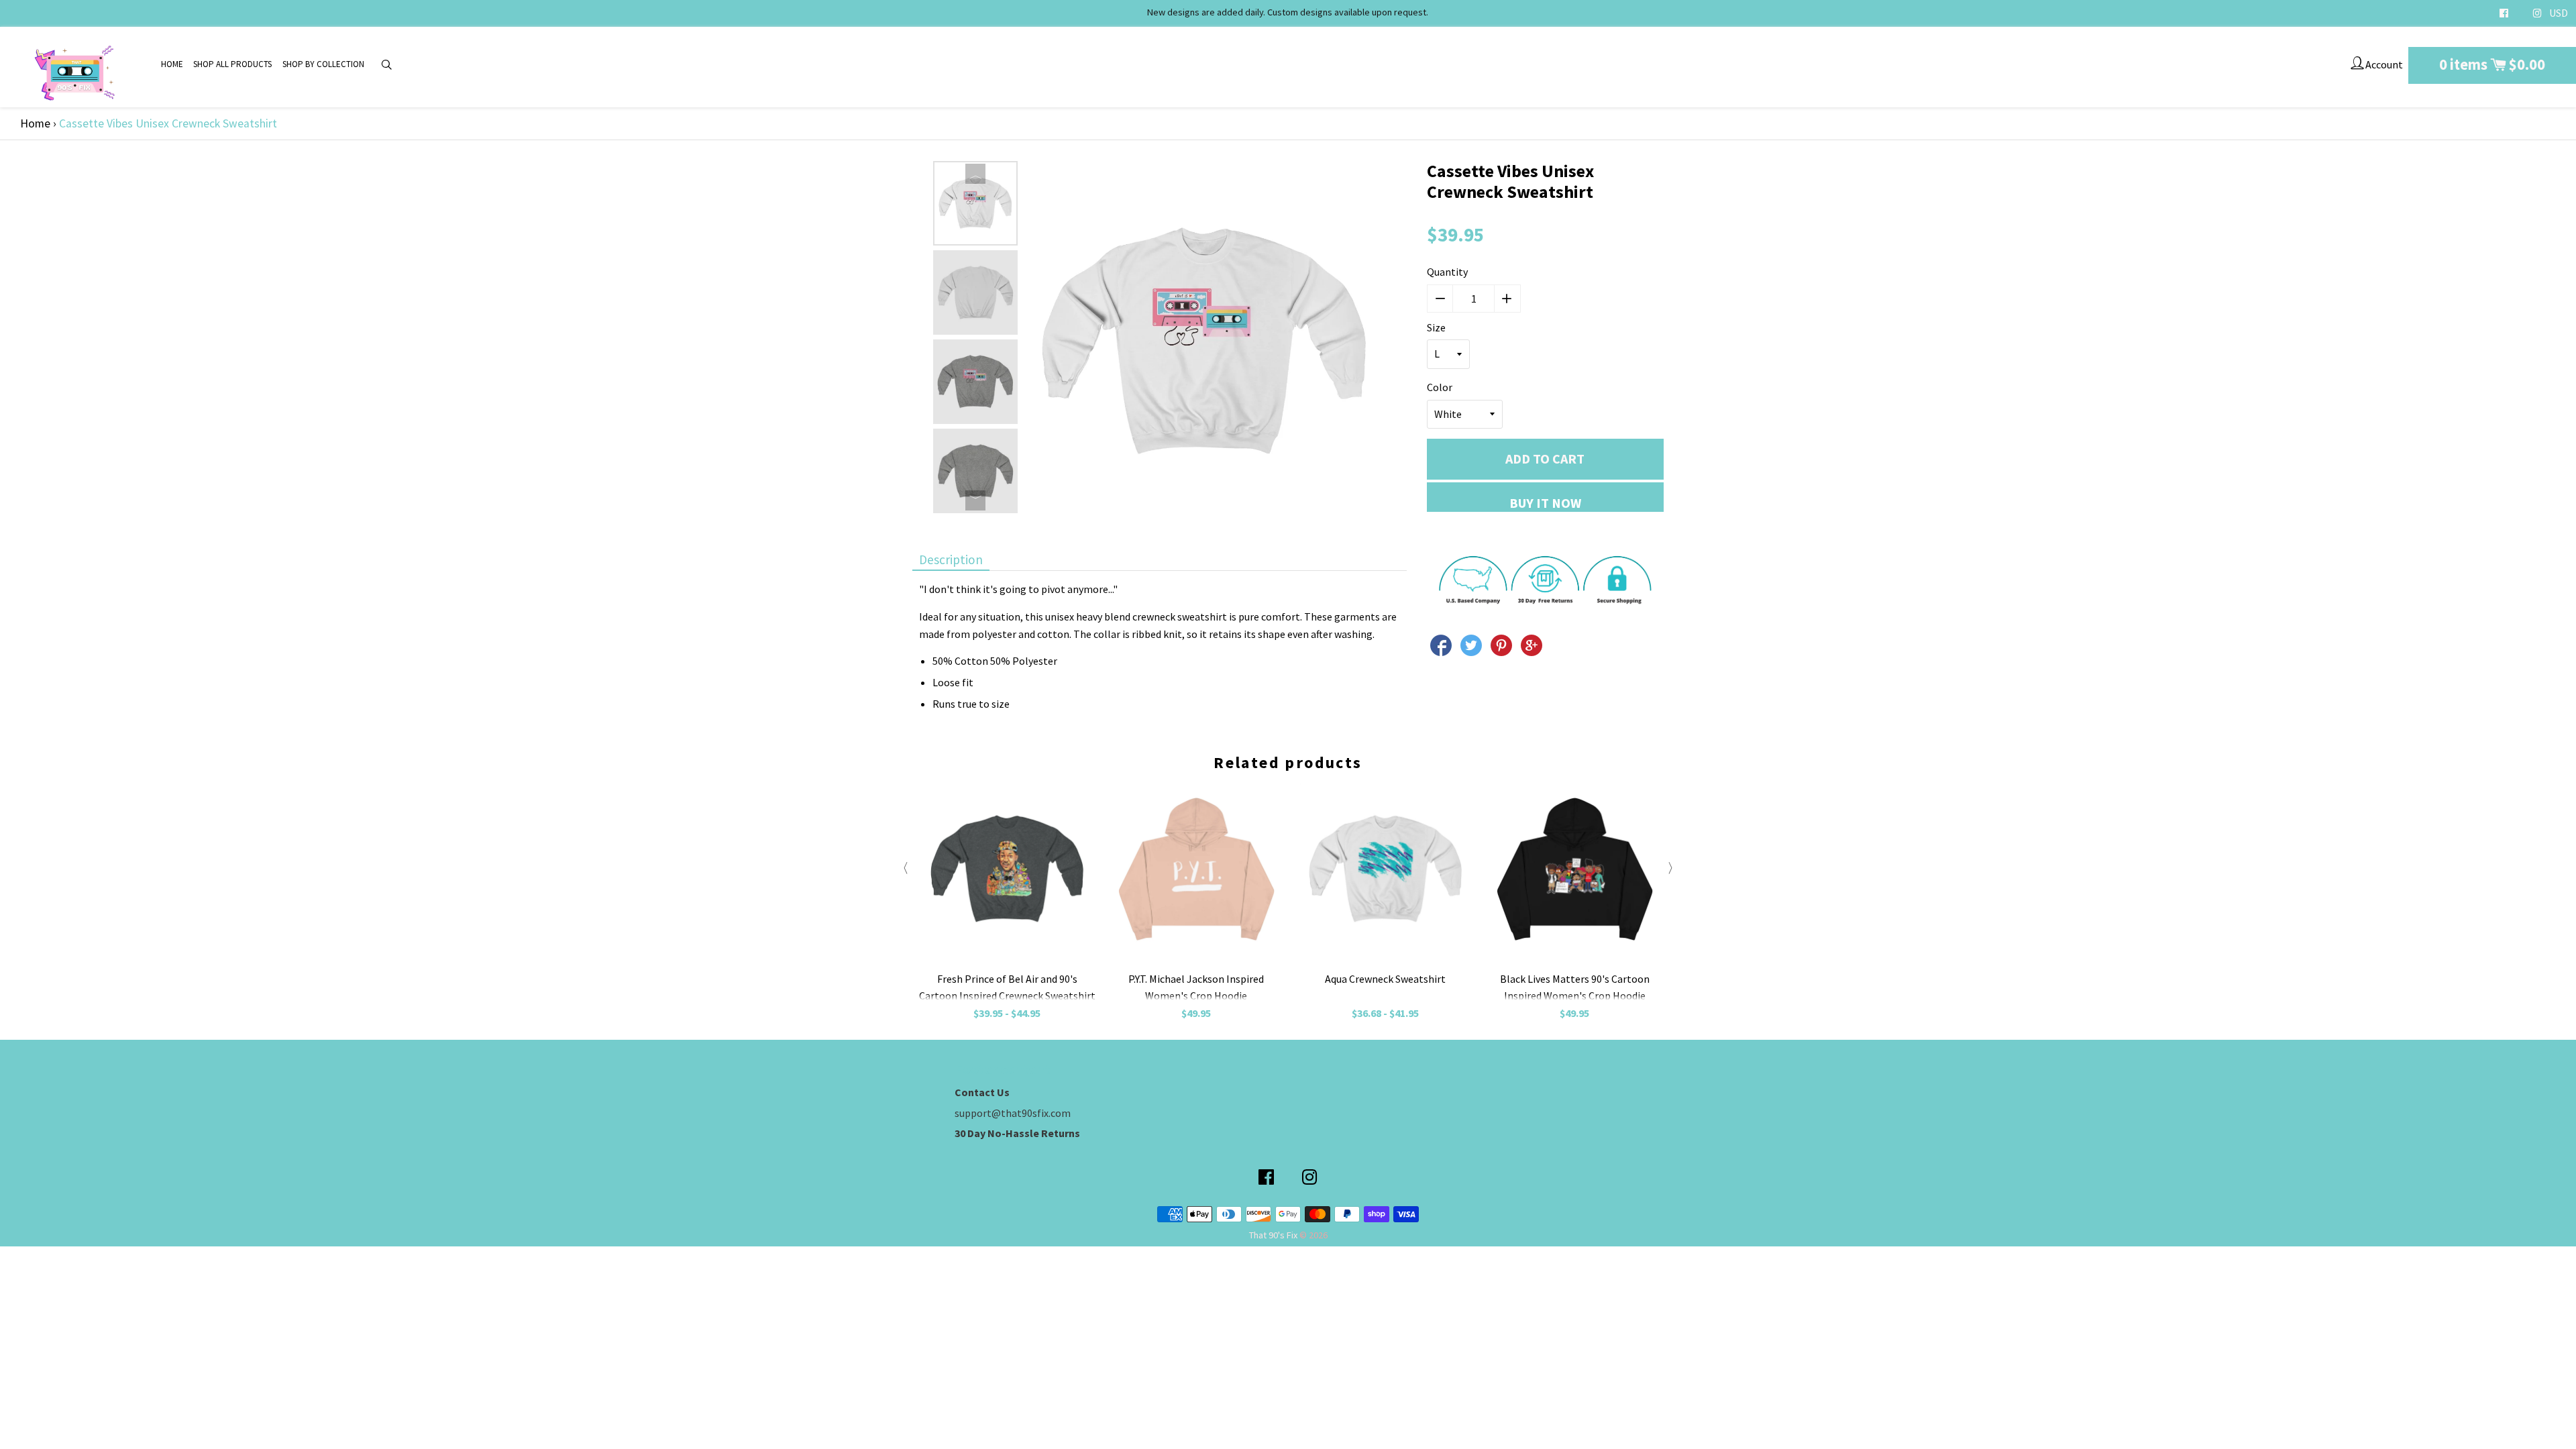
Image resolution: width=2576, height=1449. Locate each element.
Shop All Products (232, 64)
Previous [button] (975, 174)
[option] (975, 203)
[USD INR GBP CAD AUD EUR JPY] (2559, 13)
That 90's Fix (1273, 1235)
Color (1440, 387)
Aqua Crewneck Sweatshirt (1385, 979)
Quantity (1447, 272)
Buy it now (1545, 503)
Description (951, 559)
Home (172, 64)
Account (2383, 64)
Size (1436, 327)
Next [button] (975, 500)
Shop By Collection (323, 64)
